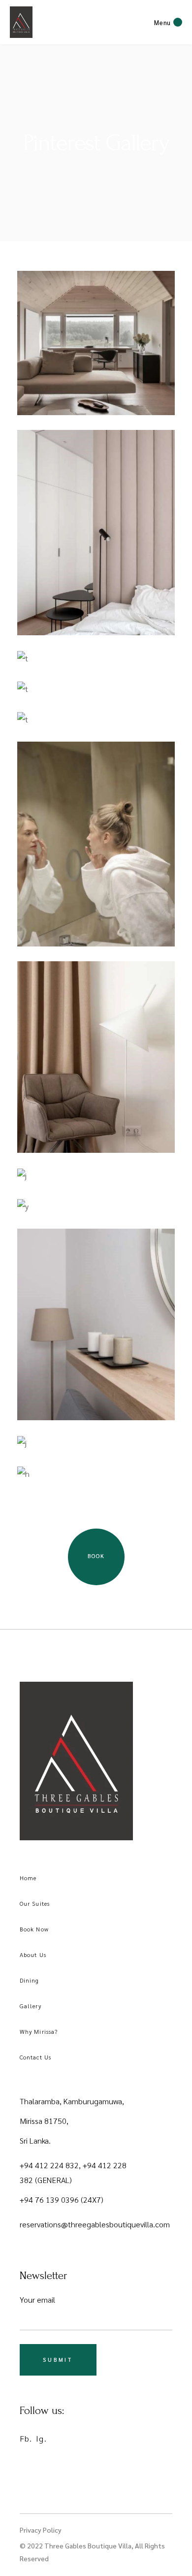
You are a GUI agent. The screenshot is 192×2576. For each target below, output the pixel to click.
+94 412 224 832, (51, 2165)
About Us (33, 1955)
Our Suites (35, 1903)
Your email (37, 2299)
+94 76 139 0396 (50, 2200)
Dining (30, 1980)
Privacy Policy (41, 2530)
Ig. (41, 2438)
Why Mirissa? (39, 2031)
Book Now (34, 1929)
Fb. (26, 2438)
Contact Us (35, 2057)
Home (28, 1878)
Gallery (31, 2006)
